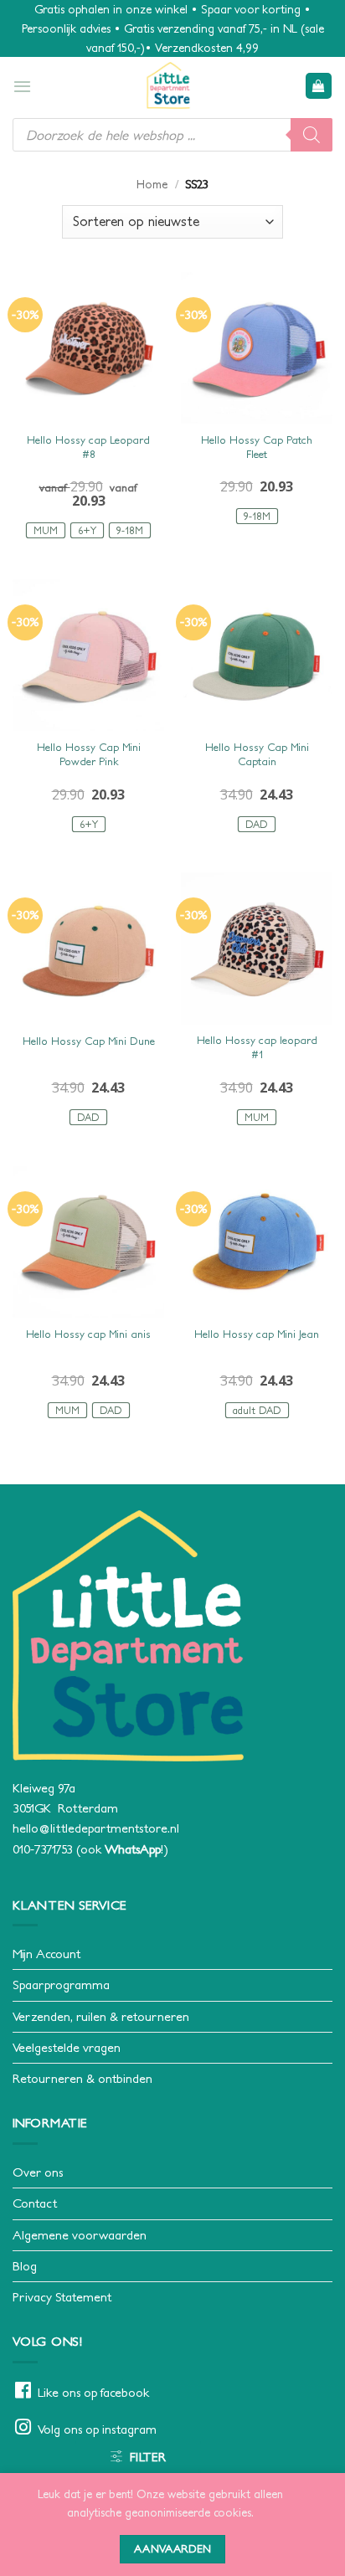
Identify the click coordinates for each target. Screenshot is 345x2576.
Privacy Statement (62, 2297)
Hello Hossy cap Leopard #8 (88, 447)
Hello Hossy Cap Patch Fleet (257, 447)
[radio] (46, 530)
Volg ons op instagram (97, 2429)
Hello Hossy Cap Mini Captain (257, 754)
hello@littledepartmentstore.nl (96, 1828)
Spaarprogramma (61, 1985)
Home (152, 184)
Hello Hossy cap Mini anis (88, 1334)
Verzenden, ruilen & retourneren (101, 2016)
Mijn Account (46, 1954)
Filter (148, 2457)
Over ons (38, 2172)
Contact (35, 2203)
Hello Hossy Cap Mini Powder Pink (89, 754)
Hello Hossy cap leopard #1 (257, 1047)
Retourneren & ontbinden (82, 2078)
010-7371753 (43, 1849)
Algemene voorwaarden (80, 2235)
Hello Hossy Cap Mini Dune (89, 1041)
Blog (25, 2266)
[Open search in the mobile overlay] (172, 135)
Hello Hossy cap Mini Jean (257, 1334)
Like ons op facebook (93, 2392)
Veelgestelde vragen (67, 2047)
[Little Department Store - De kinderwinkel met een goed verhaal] (168, 85)
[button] (22, 86)
